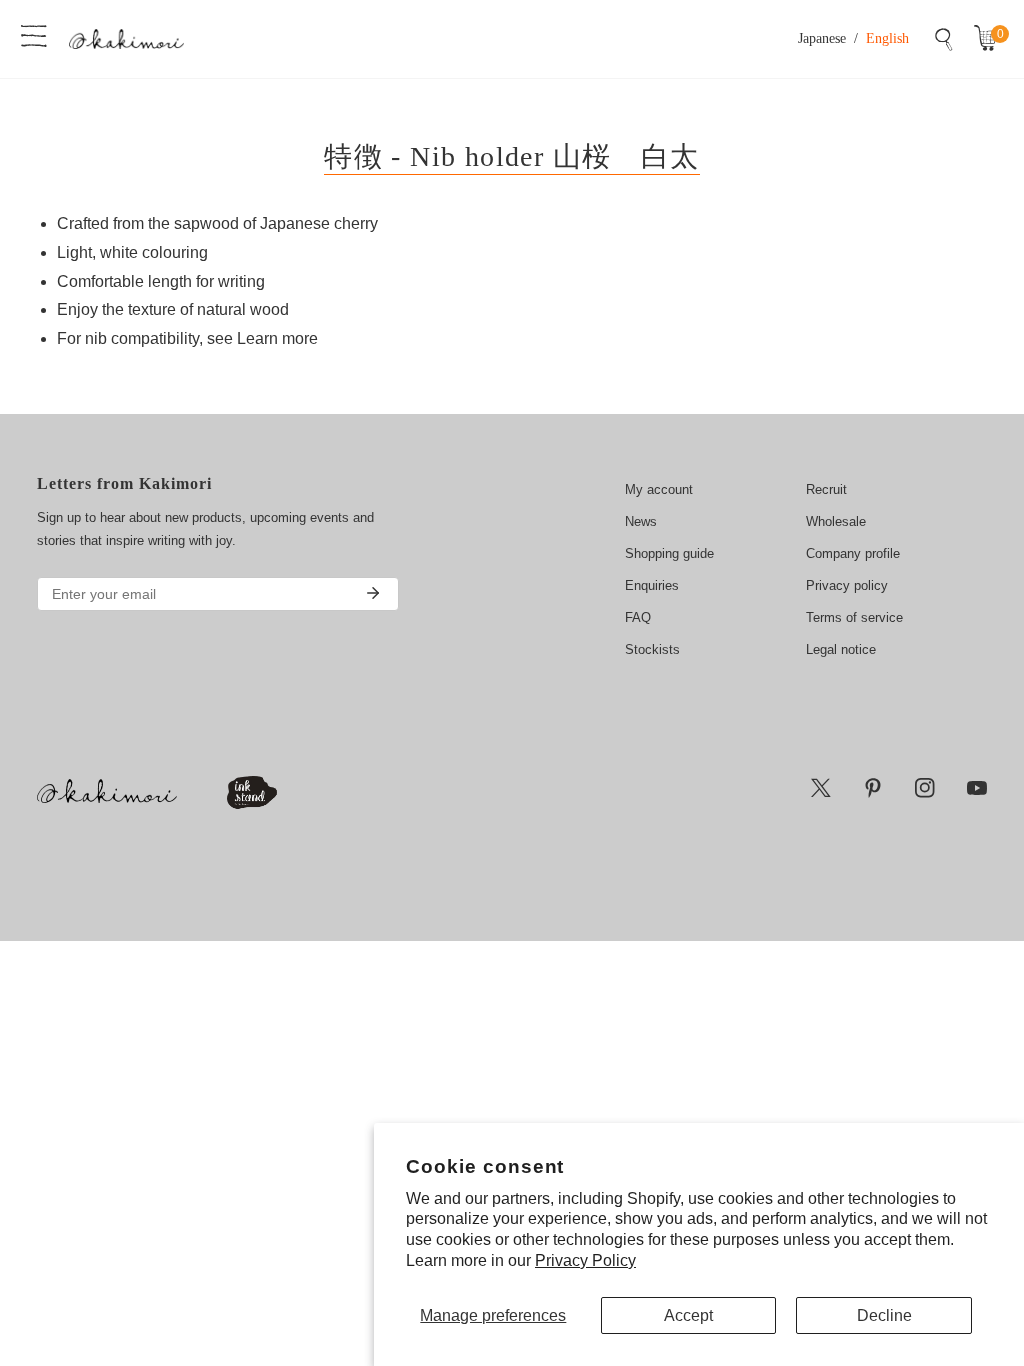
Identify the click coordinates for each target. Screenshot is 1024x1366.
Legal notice (841, 649)
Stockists (652, 649)
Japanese (822, 38)
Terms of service (854, 617)
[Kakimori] (126, 38)
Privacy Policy (585, 1260)
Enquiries (652, 585)
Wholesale (836, 521)
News (641, 521)
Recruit (826, 489)
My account (659, 489)
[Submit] (373, 593)
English (887, 38)
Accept (688, 1315)
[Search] (944, 39)
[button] (990, 39)
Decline (884, 1315)
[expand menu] (34, 34)
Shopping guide (669, 553)
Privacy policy (847, 585)
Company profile (853, 553)
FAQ (638, 617)
